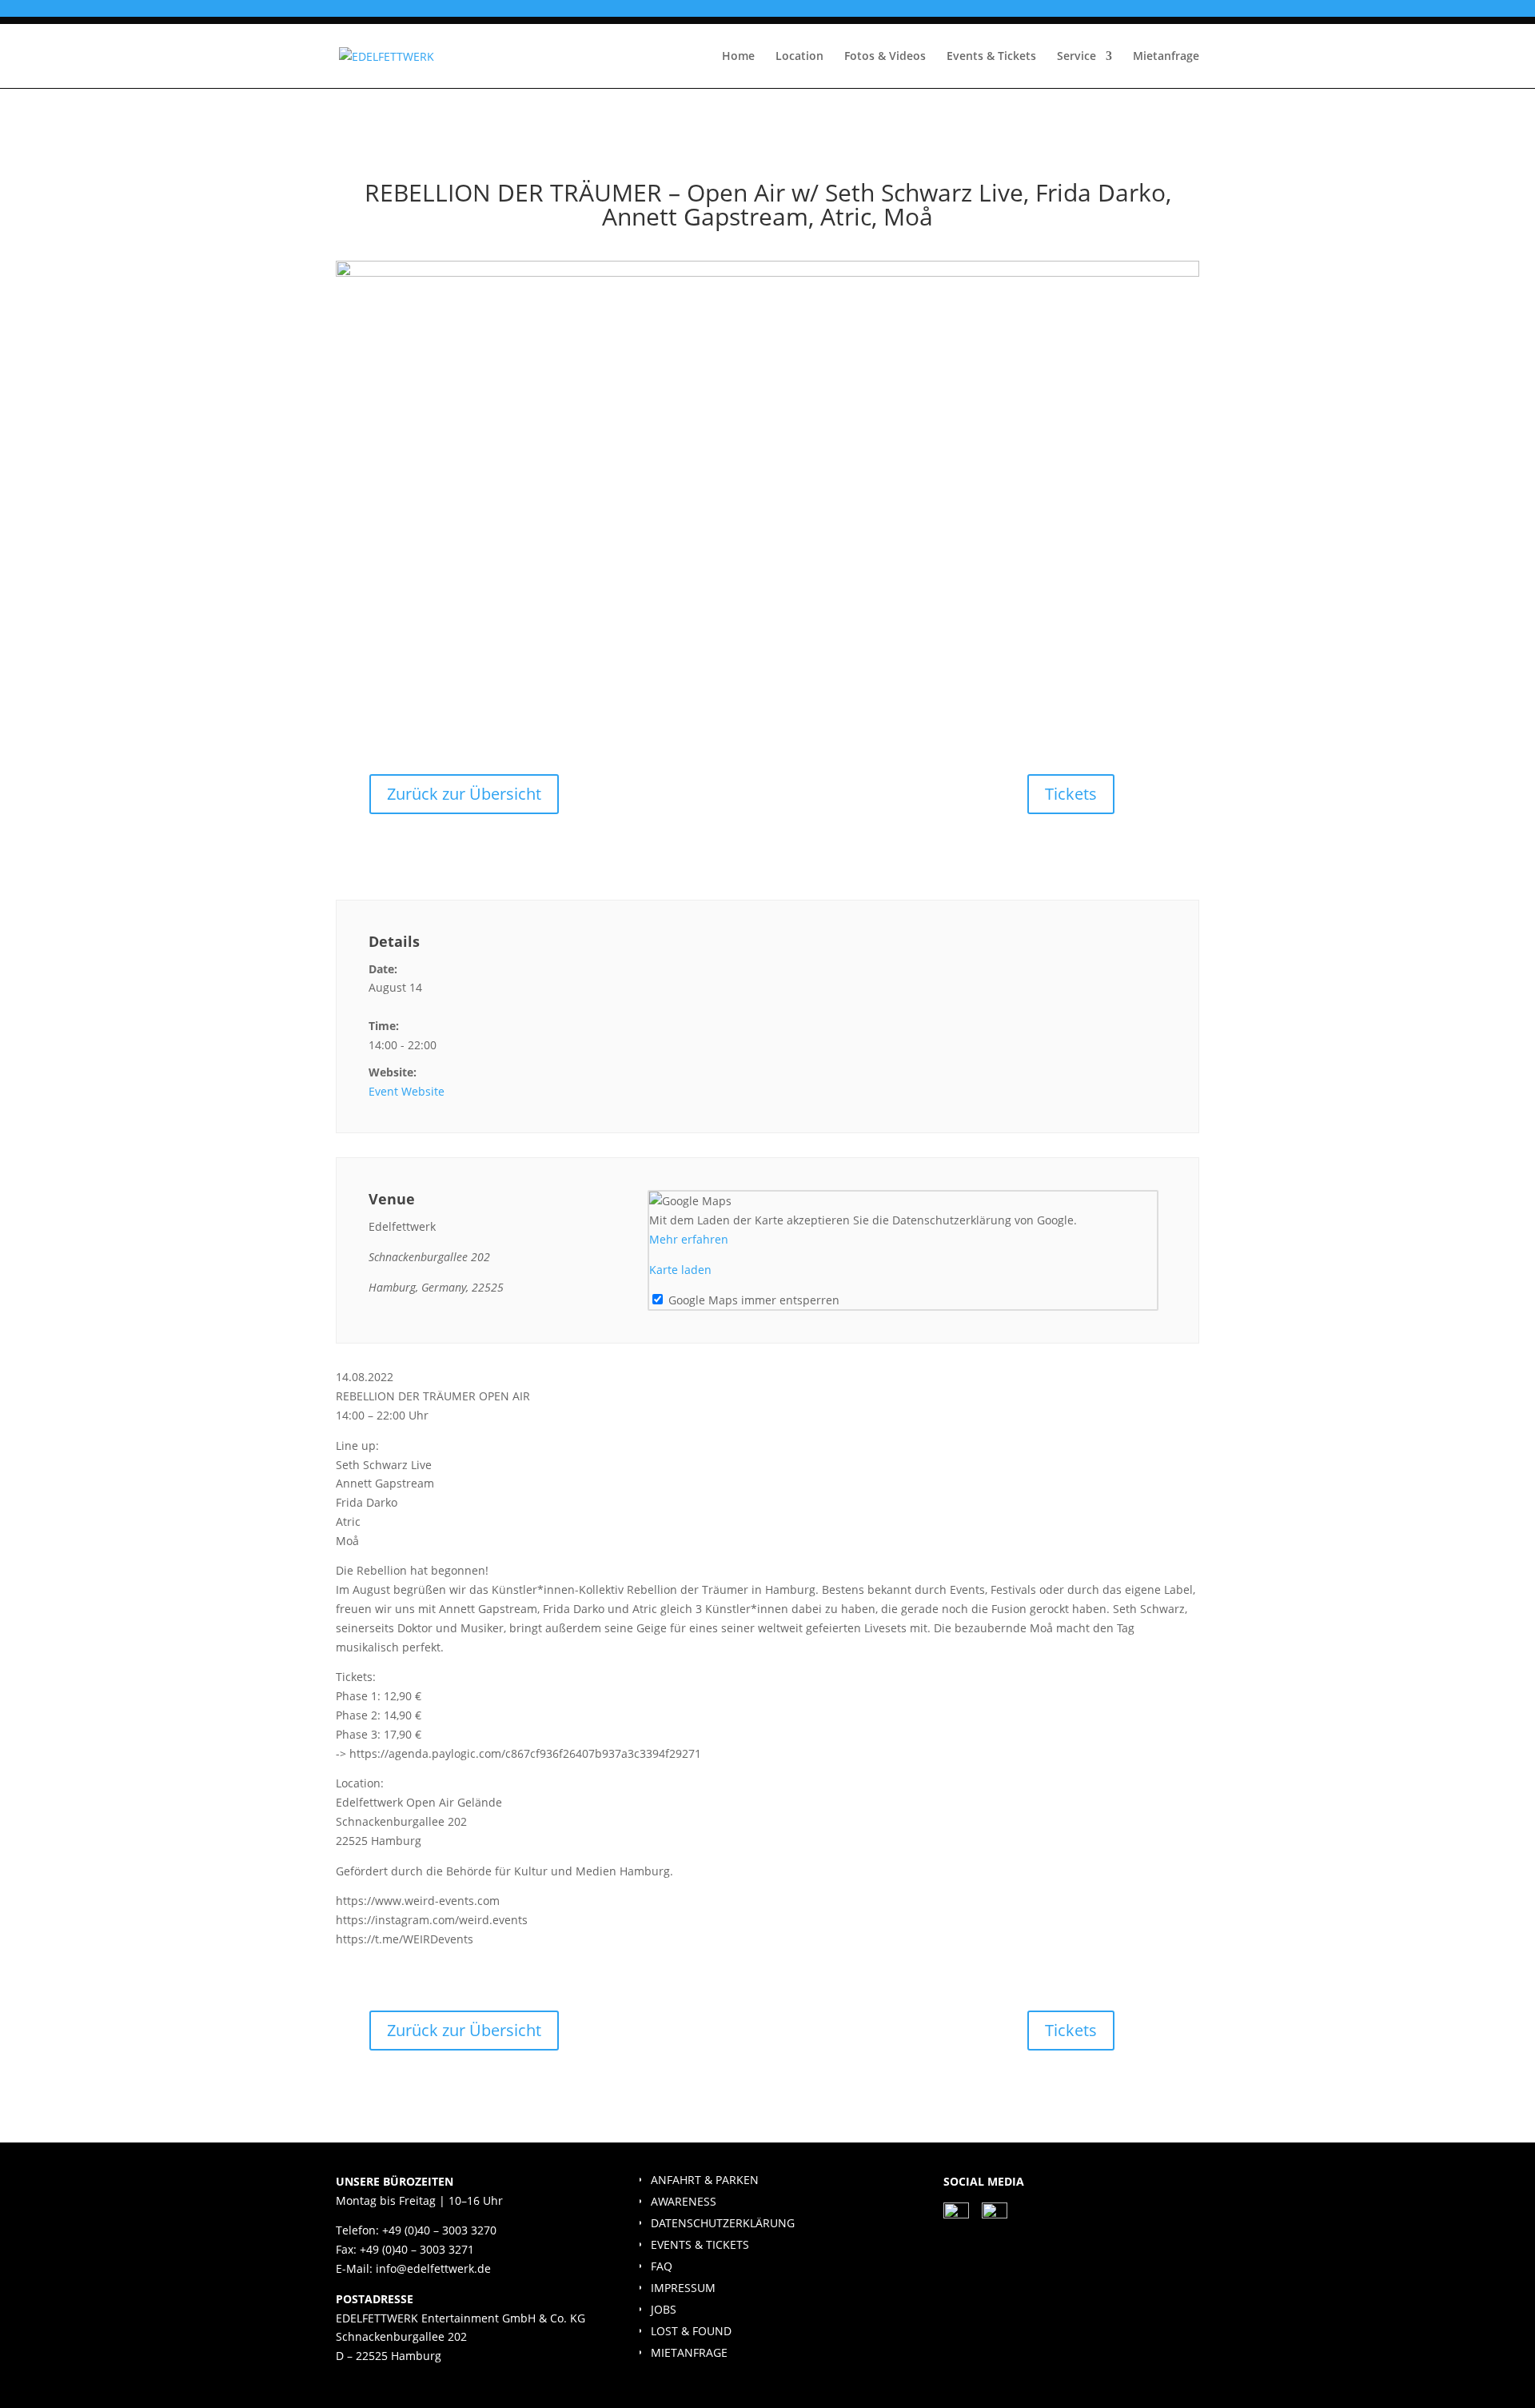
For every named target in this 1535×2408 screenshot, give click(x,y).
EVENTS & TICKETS (700, 2244)
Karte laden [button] (680, 1270)
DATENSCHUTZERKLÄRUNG (723, 2223)
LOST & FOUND (691, 2331)
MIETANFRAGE (689, 2352)
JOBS (664, 2309)
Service (1076, 57)
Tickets (1071, 794)
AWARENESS (684, 2201)
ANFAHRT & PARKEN (705, 2180)
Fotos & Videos (885, 57)
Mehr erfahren (689, 1239)
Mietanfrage (1166, 57)
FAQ (662, 2266)
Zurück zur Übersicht (464, 794)
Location (799, 57)
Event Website (407, 1091)
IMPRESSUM (683, 2288)
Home (738, 57)
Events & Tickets (991, 57)
